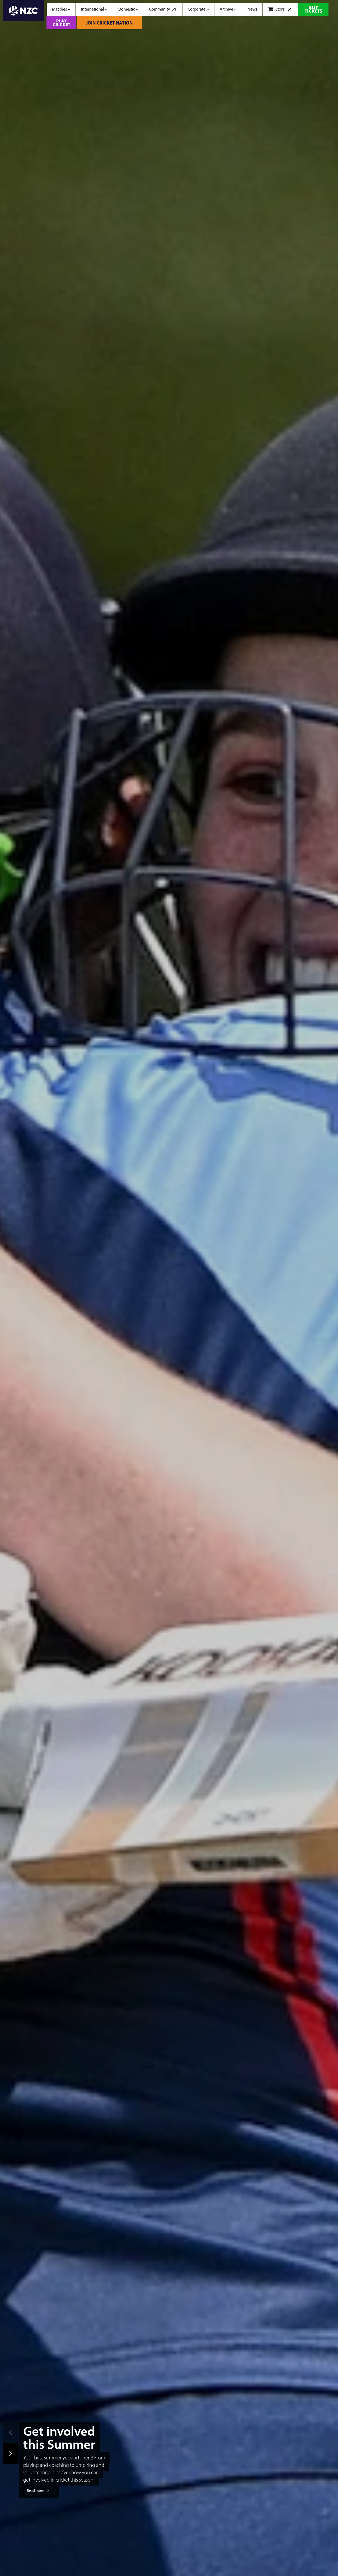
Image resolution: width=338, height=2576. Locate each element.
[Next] (11, 2454)
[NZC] (23, 15)
